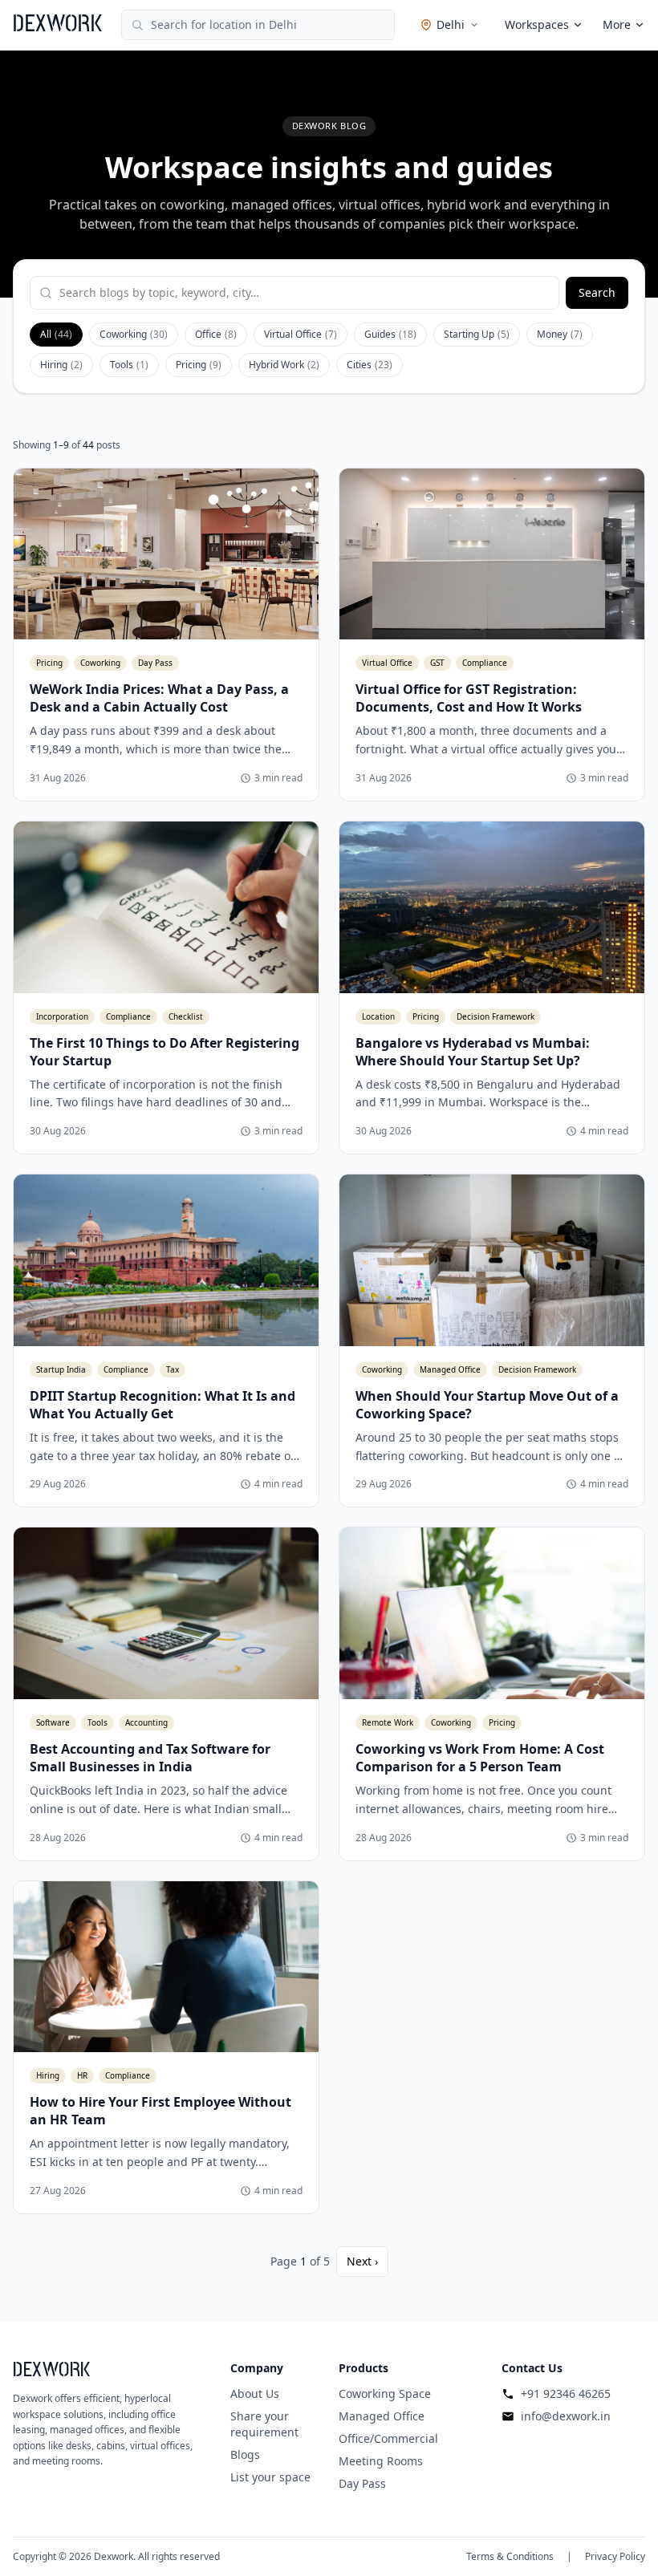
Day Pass (362, 2483)
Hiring (61, 365)
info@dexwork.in (566, 2416)
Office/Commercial (388, 2438)
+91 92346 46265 (566, 2393)
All (56, 334)
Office (216, 334)
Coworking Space (385, 2393)
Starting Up (477, 334)
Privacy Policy (615, 2557)
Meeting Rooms (381, 2461)
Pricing (199, 365)
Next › (362, 2261)
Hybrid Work (284, 365)
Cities (370, 365)
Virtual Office (301, 334)
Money (560, 334)
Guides (390, 334)
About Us (255, 2393)
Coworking (134, 334)
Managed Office (382, 2416)
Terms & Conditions (510, 2557)
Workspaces (537, 24)
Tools (129, 365)
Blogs (245, 2454)
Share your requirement (264, 2424)
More (617, 24)
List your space (270, 2477)
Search (597, 292)
